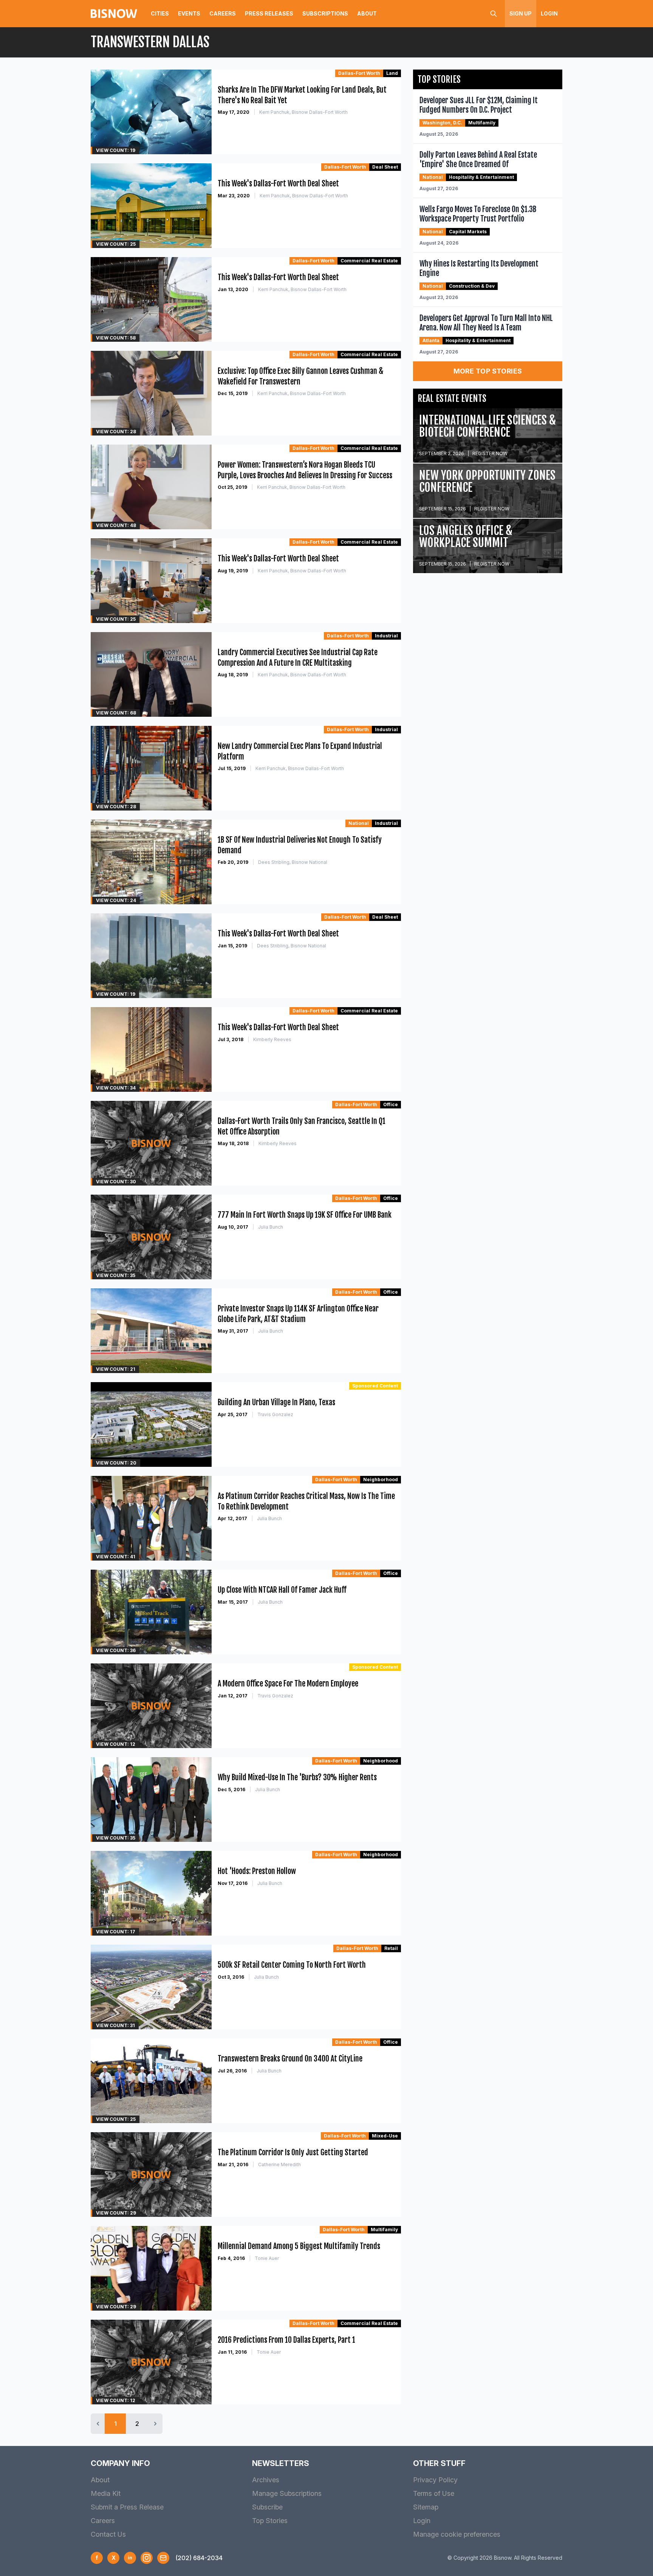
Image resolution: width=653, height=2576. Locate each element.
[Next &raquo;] (155, 2424)
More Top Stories (488, 371)
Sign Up (521, 13)
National (359, 823)
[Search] (494, 14)
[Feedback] (163, 2558)
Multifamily (384, 2230)
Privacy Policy (435, 2480)
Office (391, 1104)
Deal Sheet (385, 167)
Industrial (386, 636)
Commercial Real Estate (369, 261)
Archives (266, 2480)
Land (392, 73)
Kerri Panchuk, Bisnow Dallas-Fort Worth (303, 112)
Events (189, 13)
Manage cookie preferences (457, 2534)
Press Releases (269, 13)
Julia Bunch (271, 1227)
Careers (223, 13)
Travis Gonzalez (275, 1414)
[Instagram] (147, 2558)
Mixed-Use (385, 2136)
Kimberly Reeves (272, 1039)
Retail (391, 1948)
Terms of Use (434, 2493)
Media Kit (106, 2493)
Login (549, 13)
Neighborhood (381, 1479)
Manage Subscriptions (287, 2493)
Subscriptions (325, 13)
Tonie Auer (267, 2258)
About (367, 13)
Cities (160, 13)
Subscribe (267, 2507)
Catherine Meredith (279, 2164)
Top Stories (270, 2521)
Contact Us (108, 2534)
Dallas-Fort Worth (359, 73)
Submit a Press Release (127, 2507)
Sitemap (426, 2507)
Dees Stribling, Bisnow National (293, 862)
